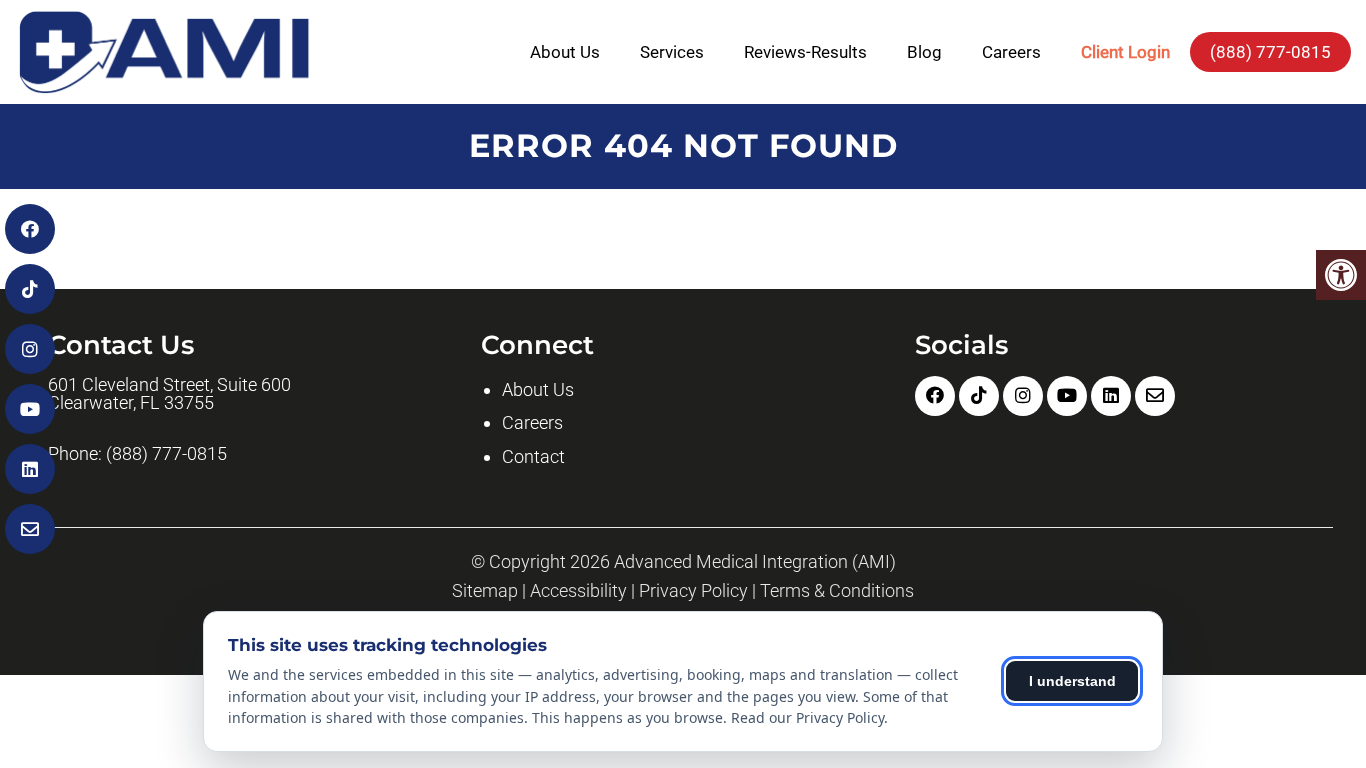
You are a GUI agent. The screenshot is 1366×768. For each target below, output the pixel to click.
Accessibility (578, 591)
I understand (1072, 681)
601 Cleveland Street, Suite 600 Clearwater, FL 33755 (169, 394)
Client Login (1125, 52)
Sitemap (485, 591)
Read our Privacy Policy (807, 717)
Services (672, 52)
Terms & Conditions (837, 591)
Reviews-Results (805, 52)
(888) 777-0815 (1270, 52)
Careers (1011, 52)
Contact (533, 456)
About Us (565, 52)
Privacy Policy (693, 591)
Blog (924, 52)
